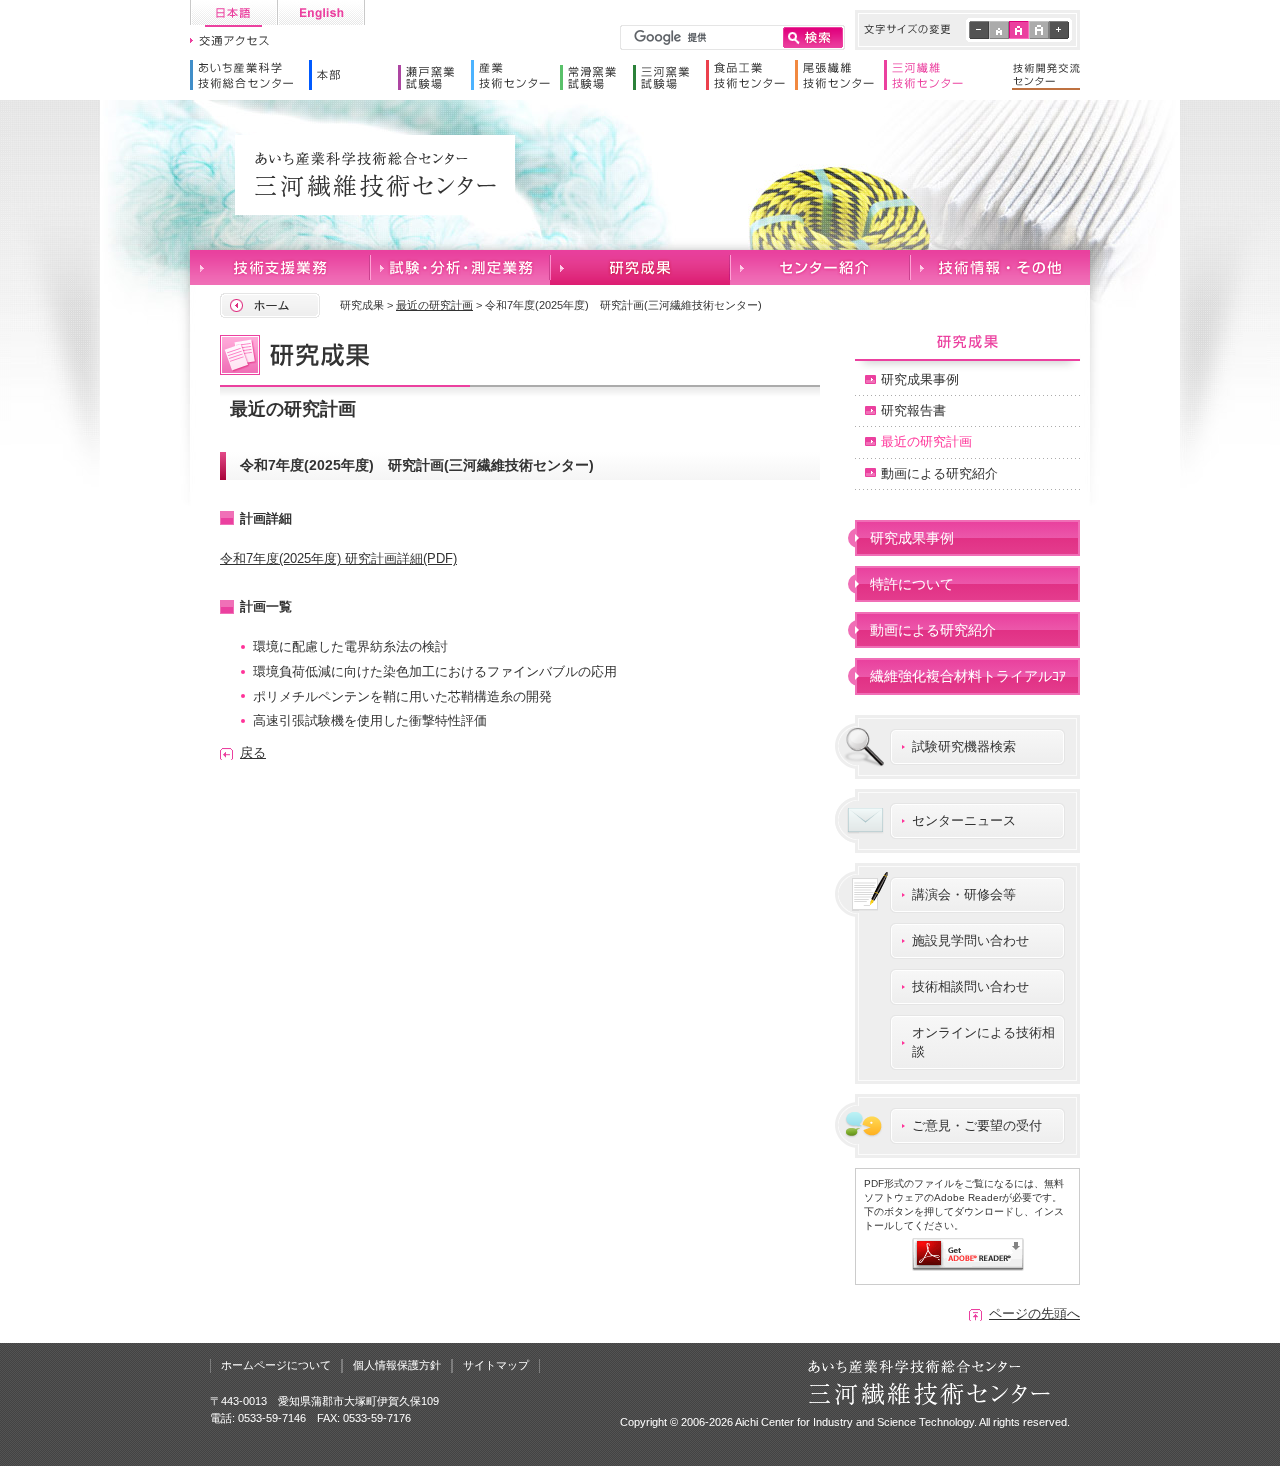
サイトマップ (496, 1365)
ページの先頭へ (1034, 1313)
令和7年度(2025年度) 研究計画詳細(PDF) (338, 558)
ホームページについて (276, 1365)
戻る (253, 752)
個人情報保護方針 (397, 1365)
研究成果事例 (920, 379)
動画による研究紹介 (939, 473)
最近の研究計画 (434, 305)
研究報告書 (913, 410)
